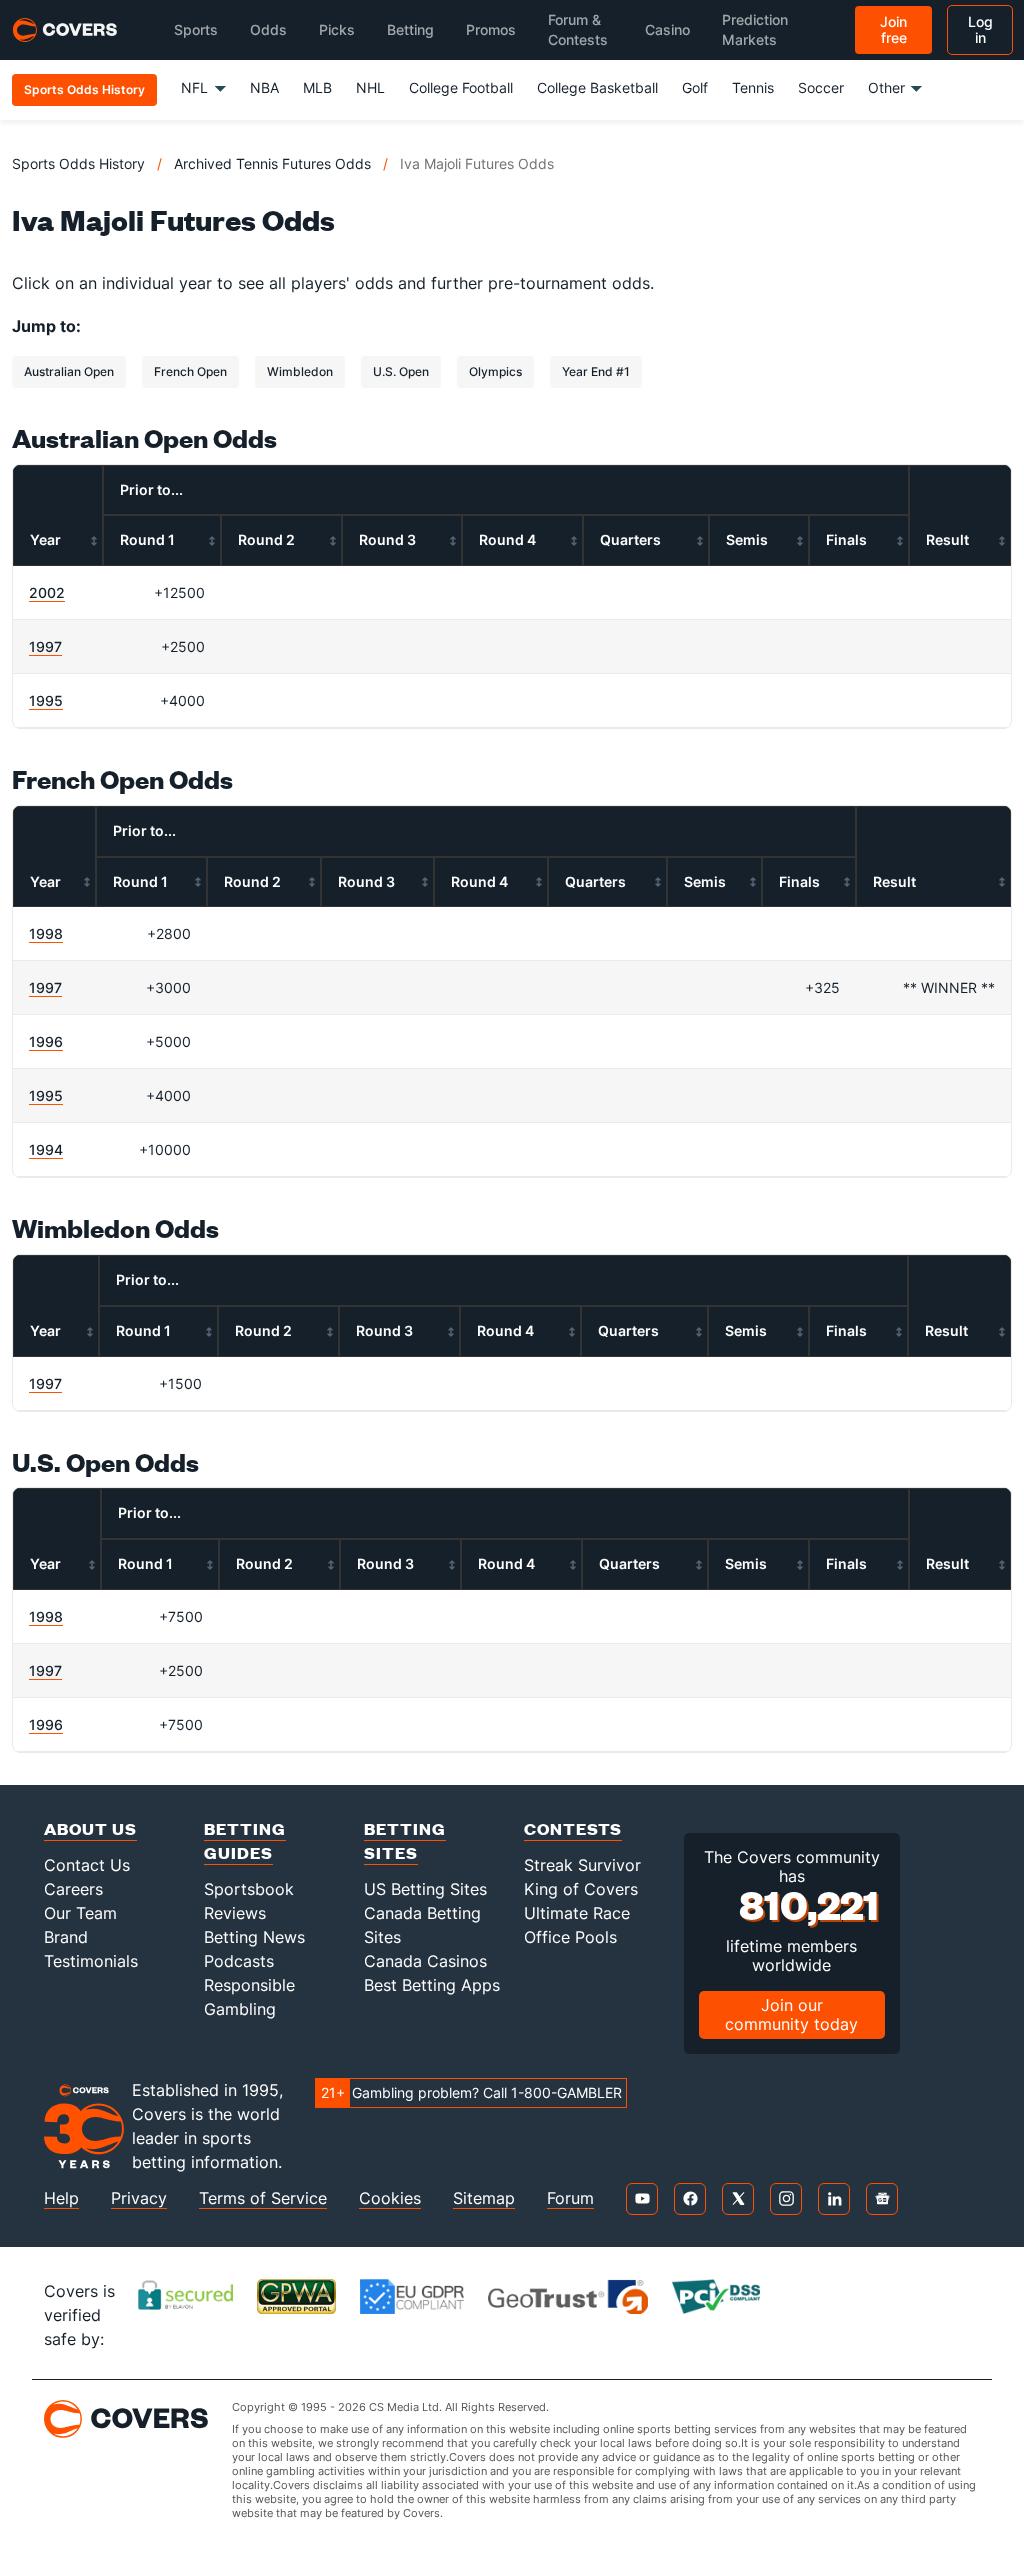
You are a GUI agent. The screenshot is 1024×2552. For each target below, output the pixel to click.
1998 (46, 933)
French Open (190, 371)
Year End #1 (596, 371)
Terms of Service (263, 2198)
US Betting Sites (425, 1889)
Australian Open (69, 371)
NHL (370, 87)
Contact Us (87, 1865)
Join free (893, 29)
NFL (194, 87)
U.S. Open (401, 371)
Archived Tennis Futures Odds (272, 163)
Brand (66, 1937)
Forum (570, 2198)
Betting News (254, 1937)
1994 (46, 1149)
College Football (461, 87)
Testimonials (91, 1961)
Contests (573, 1828)
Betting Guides (245, 1840)
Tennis (753, 87)
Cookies (390, 2198)
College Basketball (597, 87)
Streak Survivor (582, 1865)
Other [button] (886, 87)
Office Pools (570, 1937)
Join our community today (791, 2014)
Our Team (80, 1913)
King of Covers (581, 1889)
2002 (47, 592)
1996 (46, 1041)
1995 (46, 700)
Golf (695, 87)
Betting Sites (405, 1840)
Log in (980, 29)
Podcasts (239, 1961)
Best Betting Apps (432, 1985)
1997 (45, 646)
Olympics (495, 371)
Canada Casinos (425, 1961)
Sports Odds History (78, 163)
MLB (317, 87)
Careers (73, 1889)
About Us (90, 1828)
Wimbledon (300, 371)
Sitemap (484, 2198)
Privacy (139, 2198)
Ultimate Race (577, 1913)
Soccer (821, 87)
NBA (264, 87)
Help (61, 2198)
